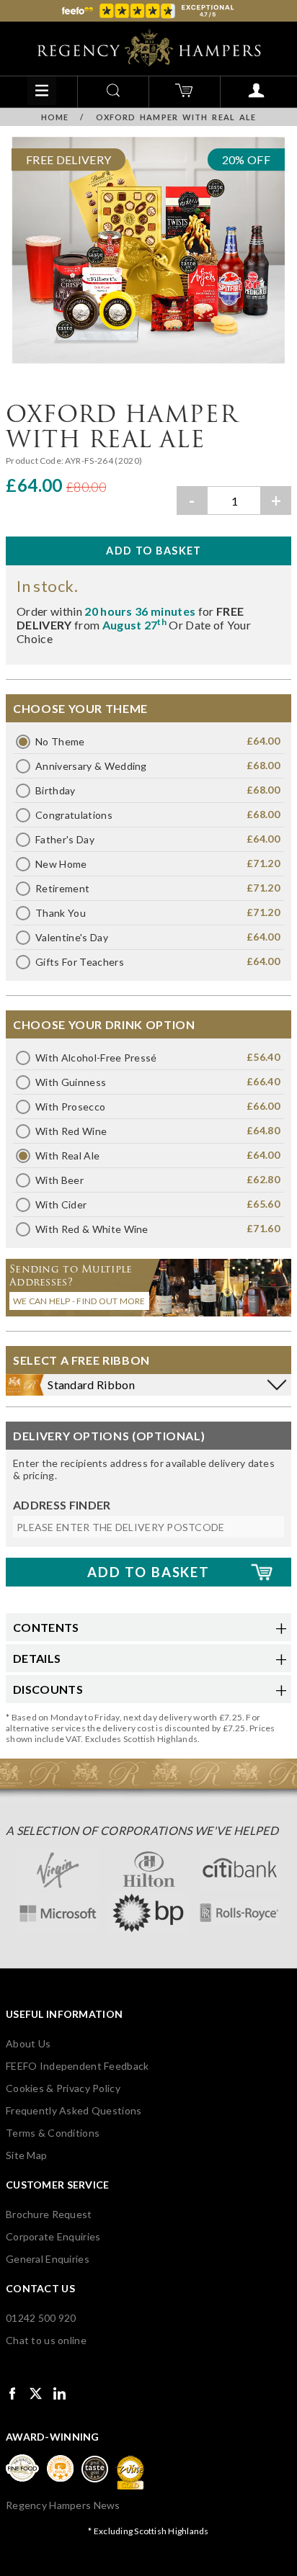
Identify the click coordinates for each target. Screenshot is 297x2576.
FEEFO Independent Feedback (77, 2066)
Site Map (26, 2155)
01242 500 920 (41, 2318)
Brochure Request (49, 2214)
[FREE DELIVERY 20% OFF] (148, 366)
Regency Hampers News (63, 2505)
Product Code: (35, 461)
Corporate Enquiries (53, 2236)
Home (55, 117)
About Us (28, 2043)
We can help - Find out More (79, 1301)
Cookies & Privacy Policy (63, 2088)
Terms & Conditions (53, 2133)
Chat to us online (46, 2340)
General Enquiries (48, 2259)
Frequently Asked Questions (74, 2110)
